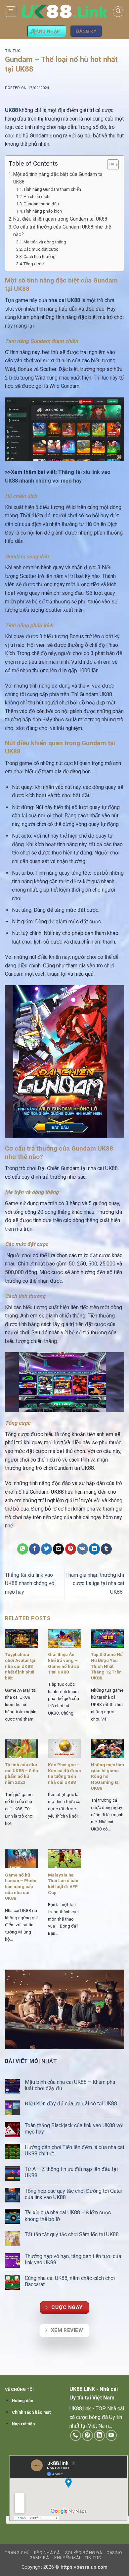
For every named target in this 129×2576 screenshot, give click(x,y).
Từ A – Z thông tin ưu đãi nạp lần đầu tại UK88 (71, 2172)
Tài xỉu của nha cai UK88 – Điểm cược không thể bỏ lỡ (68, 2216)
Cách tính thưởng (40, 257)
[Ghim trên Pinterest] (71, 1549)
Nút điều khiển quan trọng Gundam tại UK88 (61, 219)
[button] (11, 12)
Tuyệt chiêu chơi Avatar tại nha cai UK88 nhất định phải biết (20, 1666)
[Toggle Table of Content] (110, 165)
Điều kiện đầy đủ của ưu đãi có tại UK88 (72, 2104)
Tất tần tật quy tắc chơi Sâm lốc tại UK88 (72, 2234)
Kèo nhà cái (47, 2553)
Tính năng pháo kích (43, 211)
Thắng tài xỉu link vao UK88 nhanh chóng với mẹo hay (30, 1583)
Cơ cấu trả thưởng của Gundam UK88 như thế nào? (62, 231)
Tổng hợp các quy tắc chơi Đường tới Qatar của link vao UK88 (74, 2194)
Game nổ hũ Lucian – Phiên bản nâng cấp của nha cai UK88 (21, 1887)
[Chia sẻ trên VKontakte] (83, 1549)
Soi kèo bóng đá (84, 2553)
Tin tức (13, 51)
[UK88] (64, 11)
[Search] (118, 12)
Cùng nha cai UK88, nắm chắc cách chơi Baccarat (70, 2281)
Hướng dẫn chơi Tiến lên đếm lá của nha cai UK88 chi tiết (74, 2150)
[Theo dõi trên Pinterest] (87, 2435)
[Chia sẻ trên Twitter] (46, 1549)
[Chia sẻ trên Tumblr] (106, 1549)
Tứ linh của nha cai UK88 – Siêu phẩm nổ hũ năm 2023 (21, 1773)
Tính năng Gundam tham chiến (53, 189)
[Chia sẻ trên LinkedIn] (94, 1549)
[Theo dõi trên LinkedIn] (99, 2435)
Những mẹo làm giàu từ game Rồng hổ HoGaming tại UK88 (107, 1776)
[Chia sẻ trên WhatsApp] (23, 1549)
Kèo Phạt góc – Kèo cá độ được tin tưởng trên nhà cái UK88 (64, 1773)
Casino (114, 2553)
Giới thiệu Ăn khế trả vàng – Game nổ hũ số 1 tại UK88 (64, 1663)
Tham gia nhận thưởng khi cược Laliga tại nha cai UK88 (95, 1583)
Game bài (40, 2558)
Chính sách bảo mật (31, 2412)
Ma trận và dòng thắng (45, 242)
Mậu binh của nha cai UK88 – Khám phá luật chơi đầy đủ (70, 2085)
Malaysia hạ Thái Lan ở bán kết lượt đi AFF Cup (63, 1884)
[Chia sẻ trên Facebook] (35, 1549)
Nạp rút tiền (23, 2424)
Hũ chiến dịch (36, 197)
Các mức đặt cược (41, 249)
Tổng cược (34, 264)
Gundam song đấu (42, 204)
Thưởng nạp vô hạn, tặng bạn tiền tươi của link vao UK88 (73, 2259)
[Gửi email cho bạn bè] (58, 1549)
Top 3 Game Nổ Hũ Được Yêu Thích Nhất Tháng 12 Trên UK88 (107, 1666)
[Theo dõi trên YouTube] (111, 2435)
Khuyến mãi (67, 2558)
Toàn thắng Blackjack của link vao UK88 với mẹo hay (74, 2129)
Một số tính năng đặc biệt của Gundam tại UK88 (58, 178)
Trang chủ (17, 2553)
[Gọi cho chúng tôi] (76, 2435)
